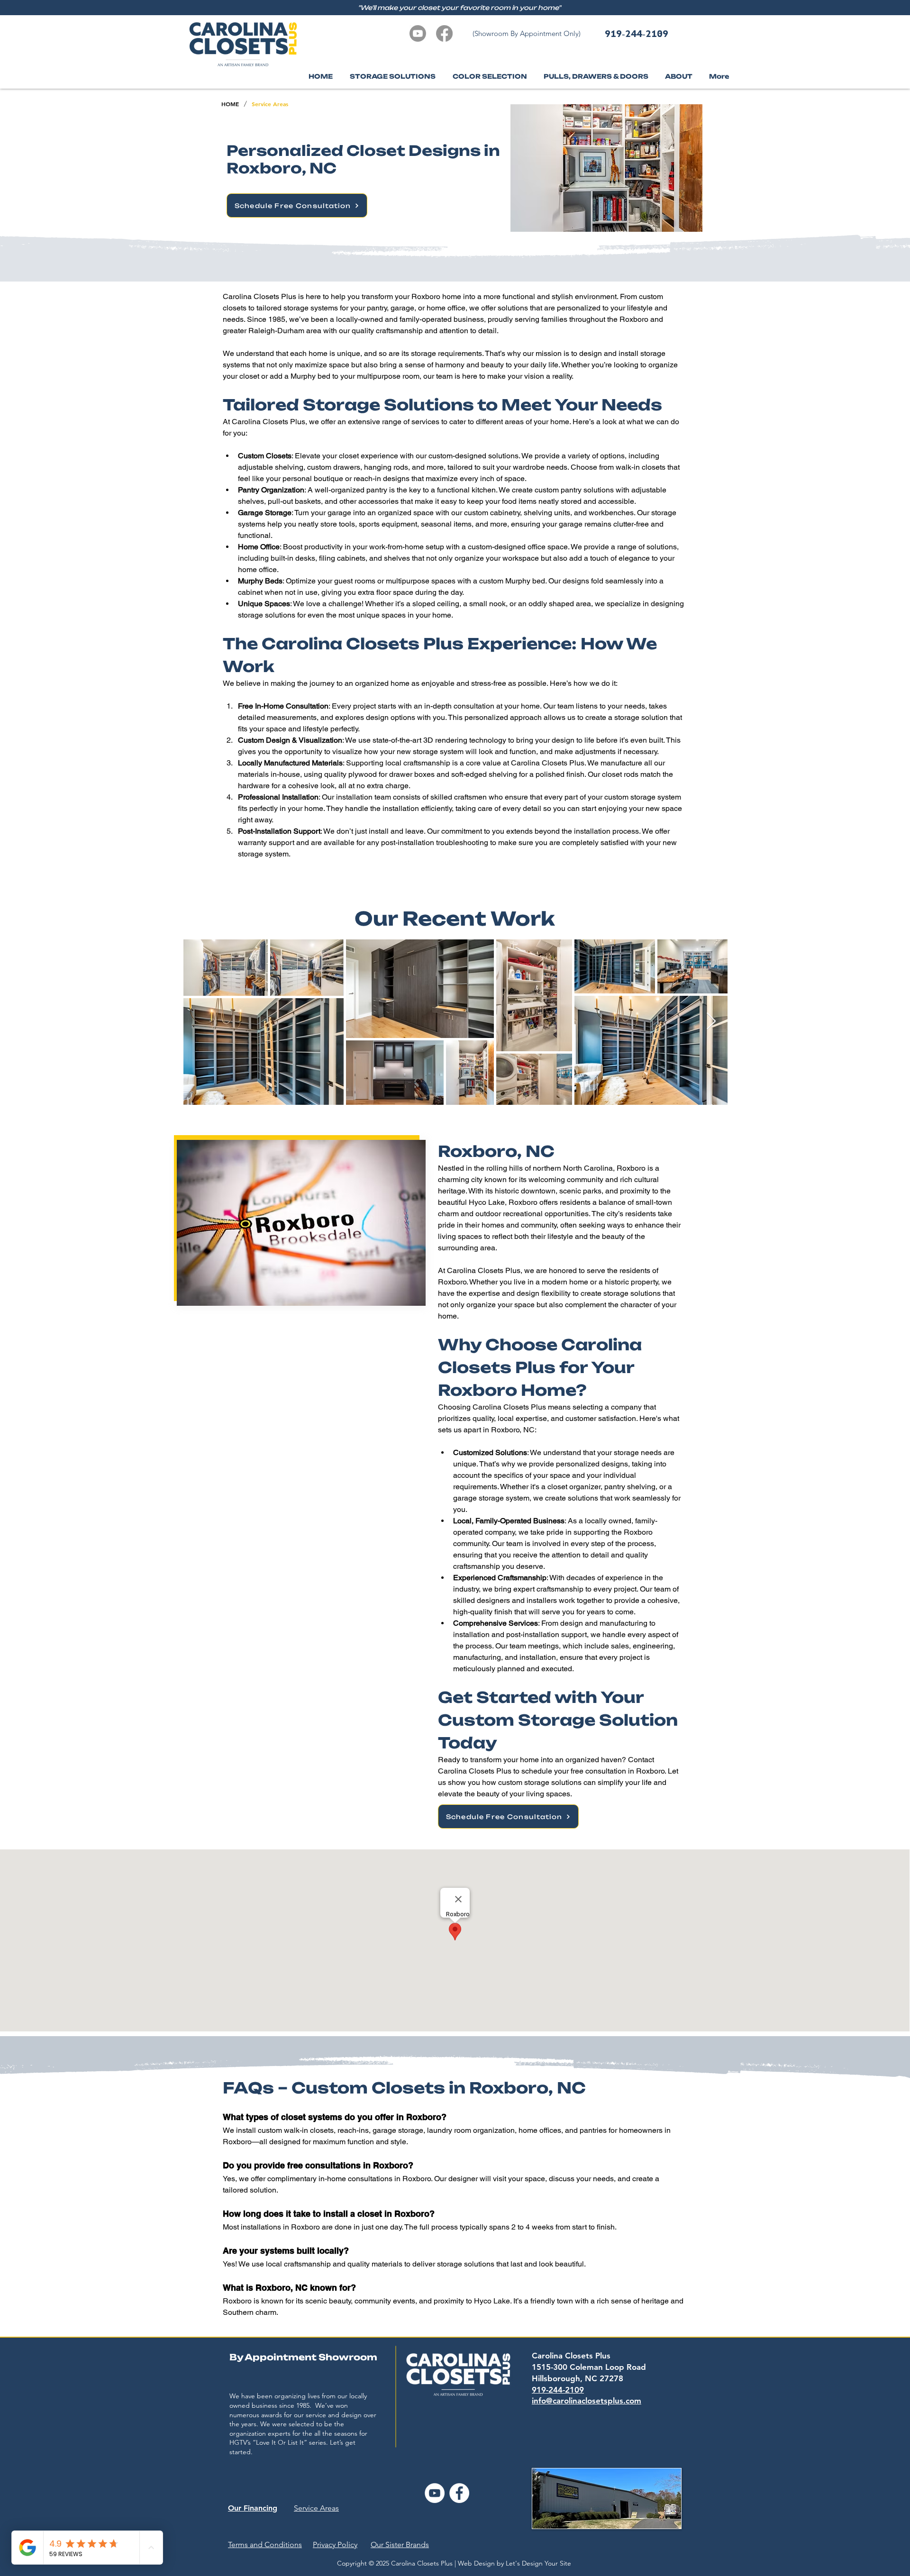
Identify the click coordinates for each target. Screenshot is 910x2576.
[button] (678, 77)
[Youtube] (418, 33)
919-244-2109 (637, 33)
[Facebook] (444, 33)
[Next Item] (711, 1022)
